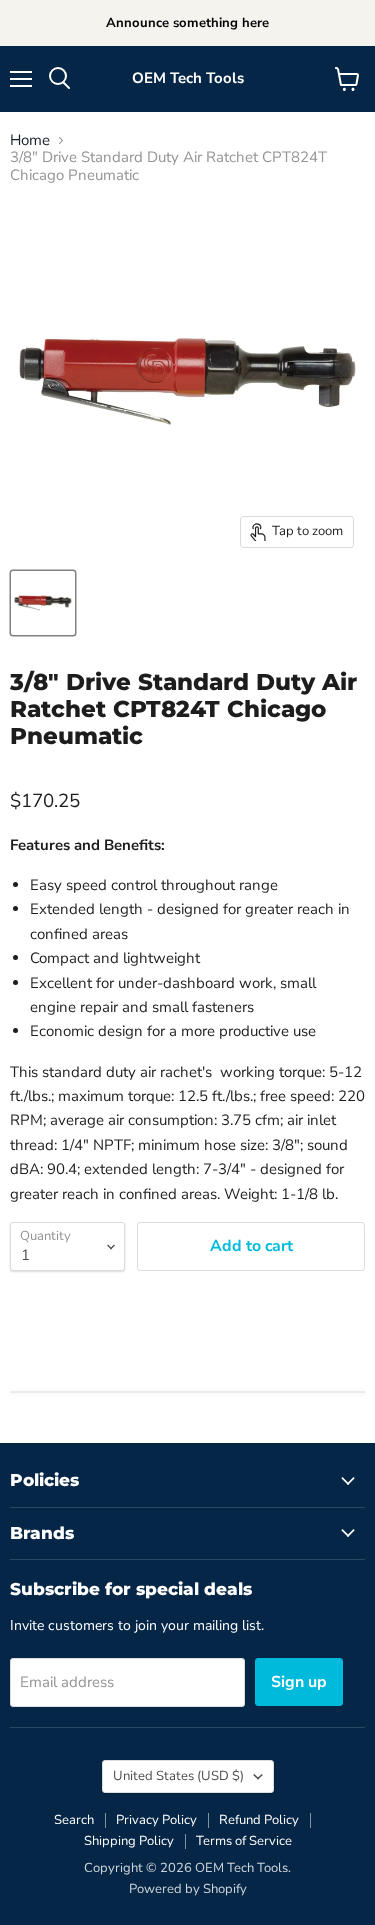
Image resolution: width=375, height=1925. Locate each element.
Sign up (299, 1682)
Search (74, 1820)
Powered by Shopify (188, 1889)
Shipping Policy (129, 1841)
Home (30, 140)
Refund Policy (259, 1820)
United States (178, 1776)
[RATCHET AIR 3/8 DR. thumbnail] (43, 603)
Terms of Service (244, 1841)
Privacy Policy (156, 1820)
